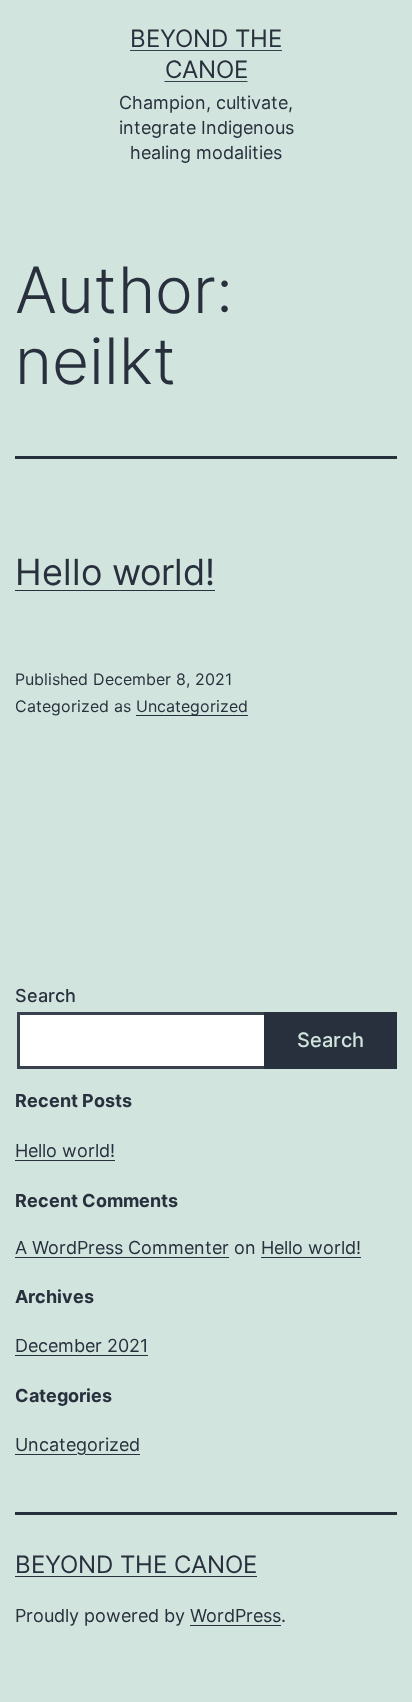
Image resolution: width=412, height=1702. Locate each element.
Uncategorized (192, 706)
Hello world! (115, 572)
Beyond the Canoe (136, 1564)
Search (45, 995)
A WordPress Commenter (122, 1247)
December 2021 (81, 1345)
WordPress (235, 1615)
